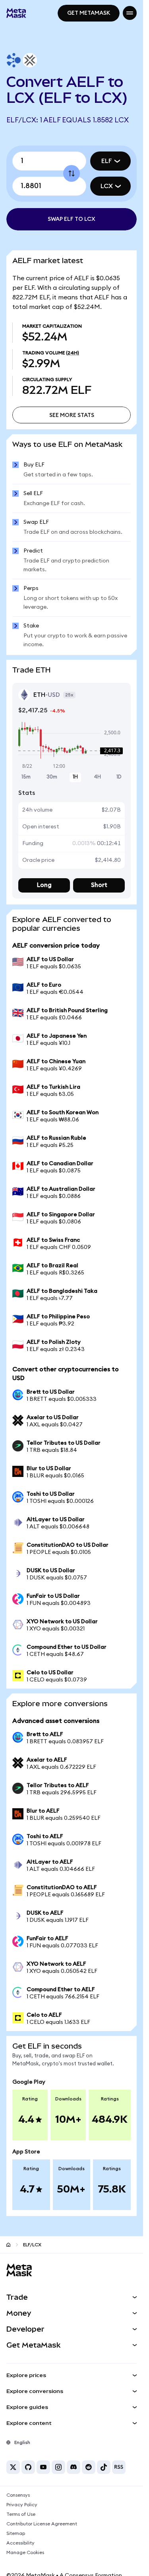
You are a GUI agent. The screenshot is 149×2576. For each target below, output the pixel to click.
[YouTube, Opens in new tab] (43, 2467)
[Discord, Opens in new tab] (74, 2467)
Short (99, 885)
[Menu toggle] (130, 13)
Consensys (18, 2495)
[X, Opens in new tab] (13, 2467)
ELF (107, 161)
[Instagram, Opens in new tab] (58, 2467)
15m (26, 777)
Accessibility (20, 2543)
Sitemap (16, 2533)
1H (75, 777)
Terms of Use (21, 2514)
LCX (107, 186)
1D (119, 777)
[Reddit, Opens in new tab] (89, 2467)
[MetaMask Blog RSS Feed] (119, 2467)
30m (52, 777)
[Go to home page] (8, 2245)
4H (97, 777)
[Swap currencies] (72, 173)
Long (44, 885)
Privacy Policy (22, 2505)
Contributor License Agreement (42, 2524)
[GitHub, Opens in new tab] (28, 2467)
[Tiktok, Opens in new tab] (104, 2467)
